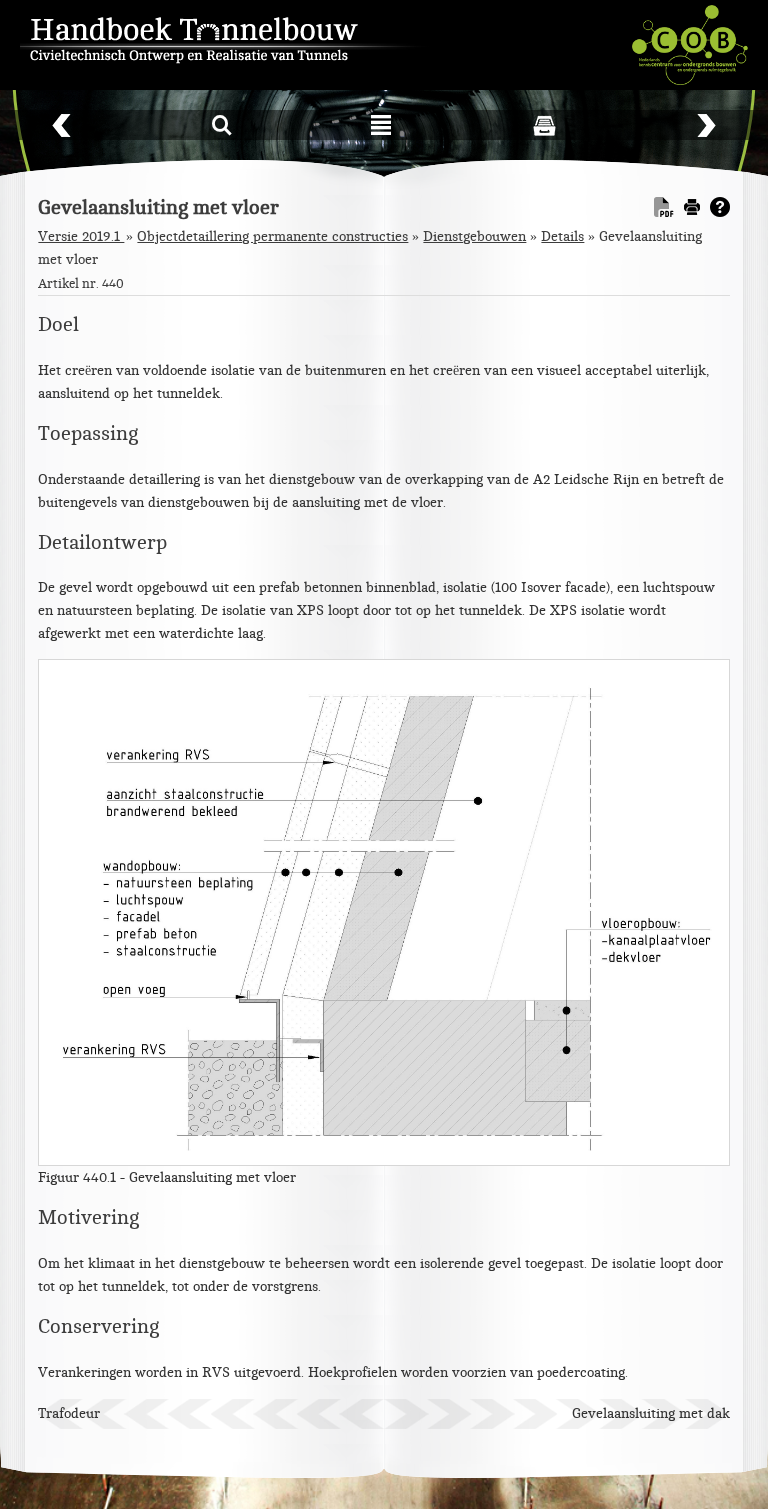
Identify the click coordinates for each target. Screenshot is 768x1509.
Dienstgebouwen (474, 236)
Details (562, 236)
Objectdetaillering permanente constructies (272, 236)
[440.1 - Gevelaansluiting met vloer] (383, 911)
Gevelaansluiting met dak (651, 1413)
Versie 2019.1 (81, 236)
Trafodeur (69, 1413)
